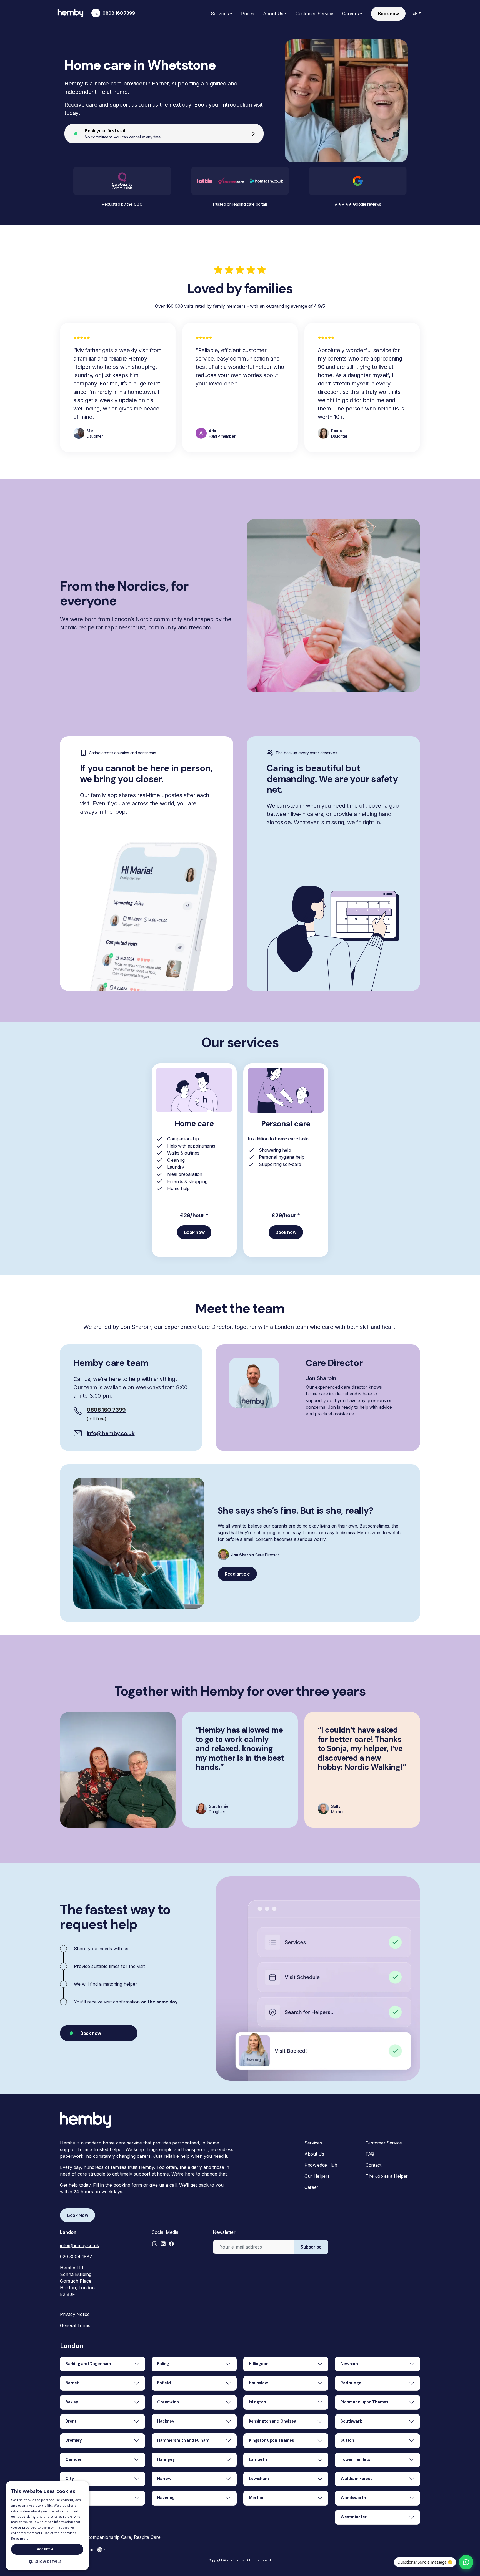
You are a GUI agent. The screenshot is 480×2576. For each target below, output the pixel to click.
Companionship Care (109, 2537)
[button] (155, 2244)
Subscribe (311, 2247)
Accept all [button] (47, 2549)
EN (415, 13)
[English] (101, 2549)
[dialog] (47, 2526)
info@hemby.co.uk (111, 1433)
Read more (20, 2538)
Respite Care (147, 2537)
